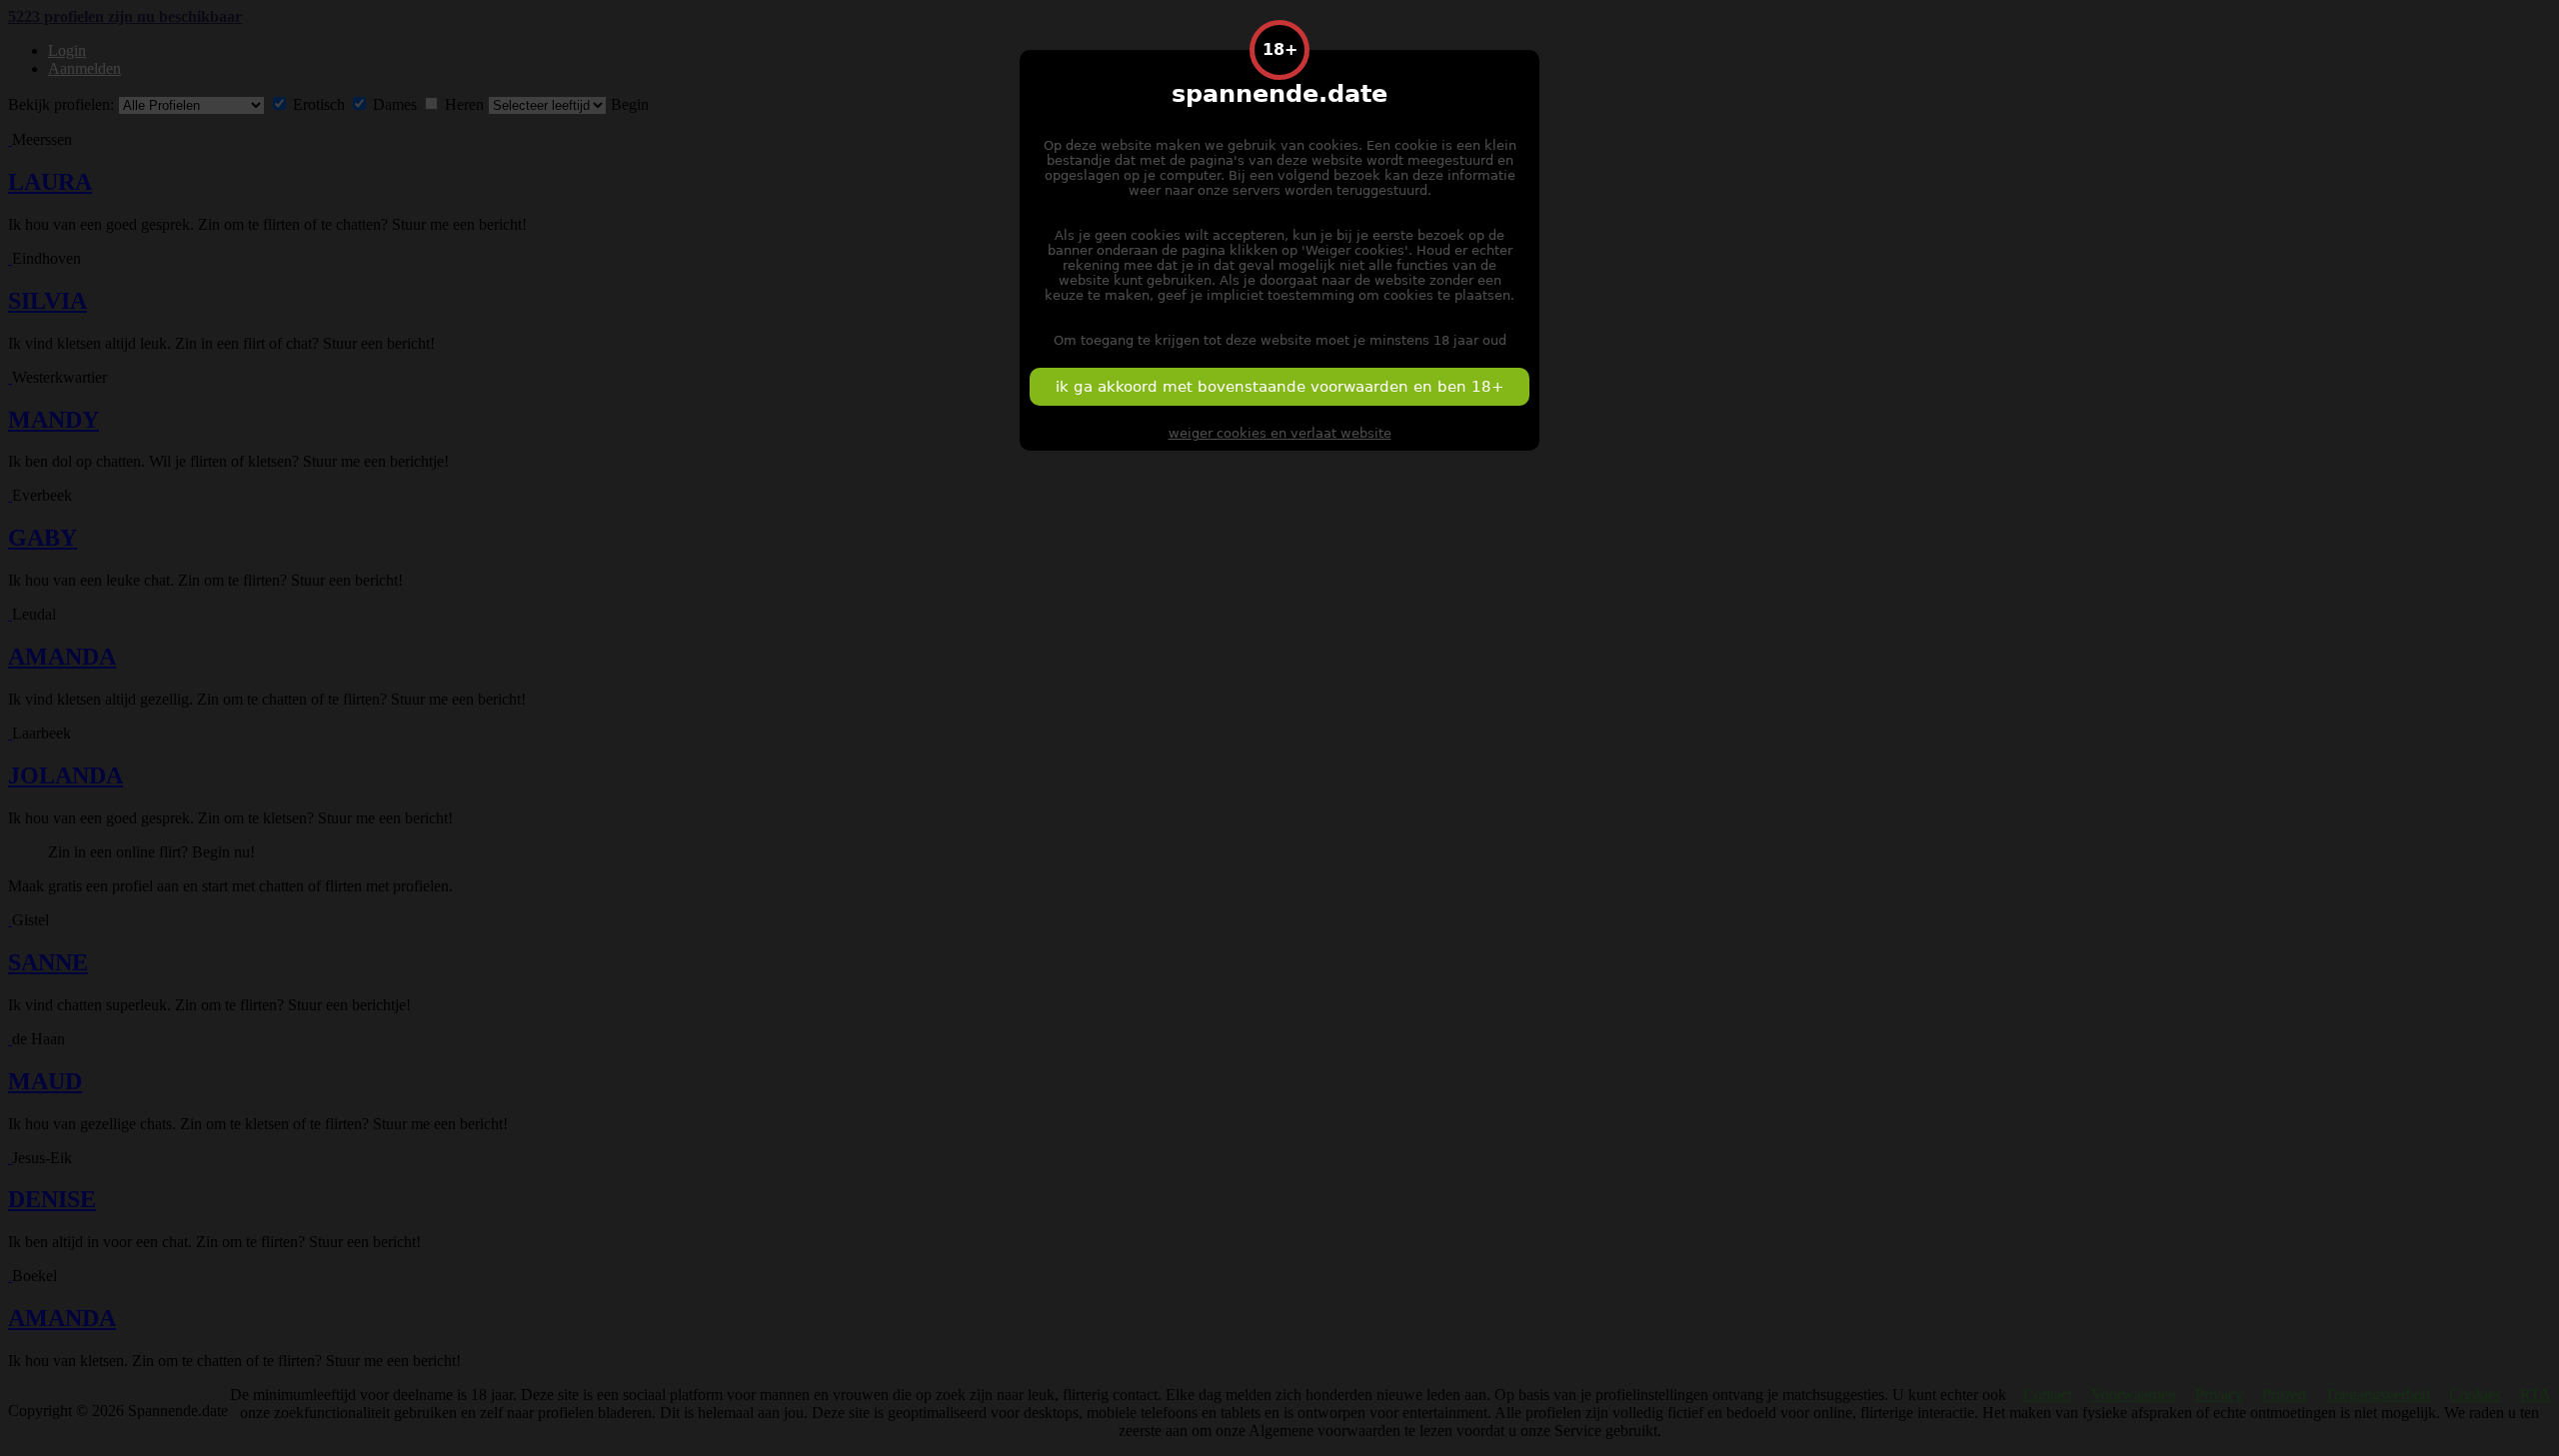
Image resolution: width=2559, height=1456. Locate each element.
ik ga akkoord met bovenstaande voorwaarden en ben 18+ (1280, 387)
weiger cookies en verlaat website (1280, 433)
